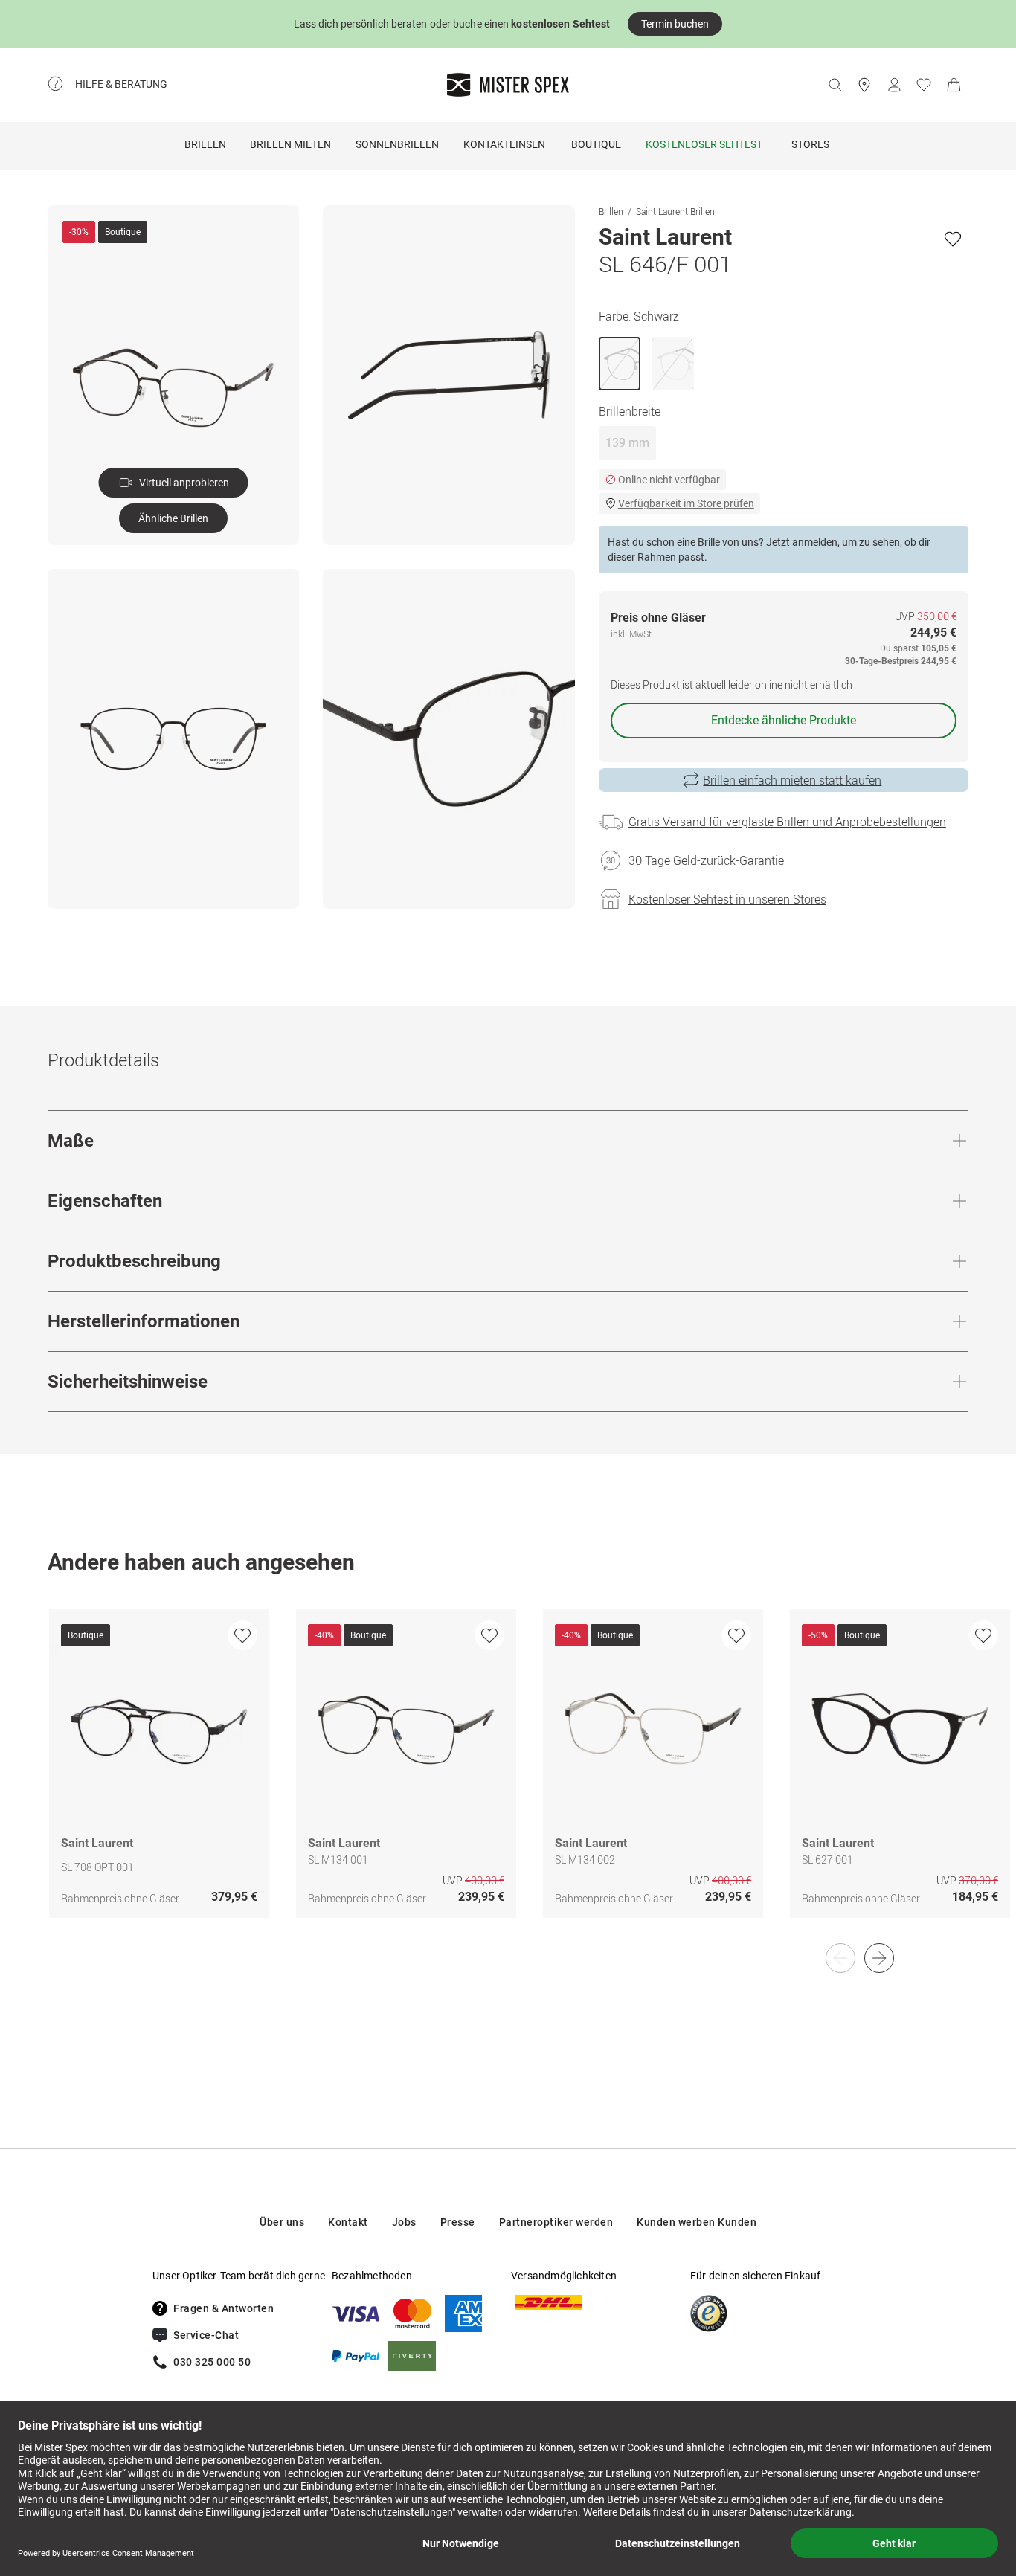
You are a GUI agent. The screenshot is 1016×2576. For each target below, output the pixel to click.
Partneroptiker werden (556, 2222)
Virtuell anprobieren (184, 483)
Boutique (596, 144)
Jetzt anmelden (802, 542)
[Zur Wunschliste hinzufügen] (953, 239)
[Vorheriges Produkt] (840, 1958)
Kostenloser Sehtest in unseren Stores (727, 899)
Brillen (205, 144)
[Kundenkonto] (894, 85)
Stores (810, 144)
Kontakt (348, 2222)
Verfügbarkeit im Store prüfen (686, 503)
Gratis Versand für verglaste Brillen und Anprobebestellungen (787, 822)
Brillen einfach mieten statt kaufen (792, 780)
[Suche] (835, 85)
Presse (458, 2222)
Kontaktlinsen (504, 144)
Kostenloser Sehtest (704, 144)
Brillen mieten (290, 144)
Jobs (404, 2222)
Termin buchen (675, 24)
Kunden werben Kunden (697, 2222)
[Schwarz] (620, 364)
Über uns (282, 2222)
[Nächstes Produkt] (879, 1958)
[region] (508, 1779)
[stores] (864, 85)
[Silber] (673, 364)
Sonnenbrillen (397, 144)
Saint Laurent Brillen (675, 211)
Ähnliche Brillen (173, 518)
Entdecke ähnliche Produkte (784, 720)
